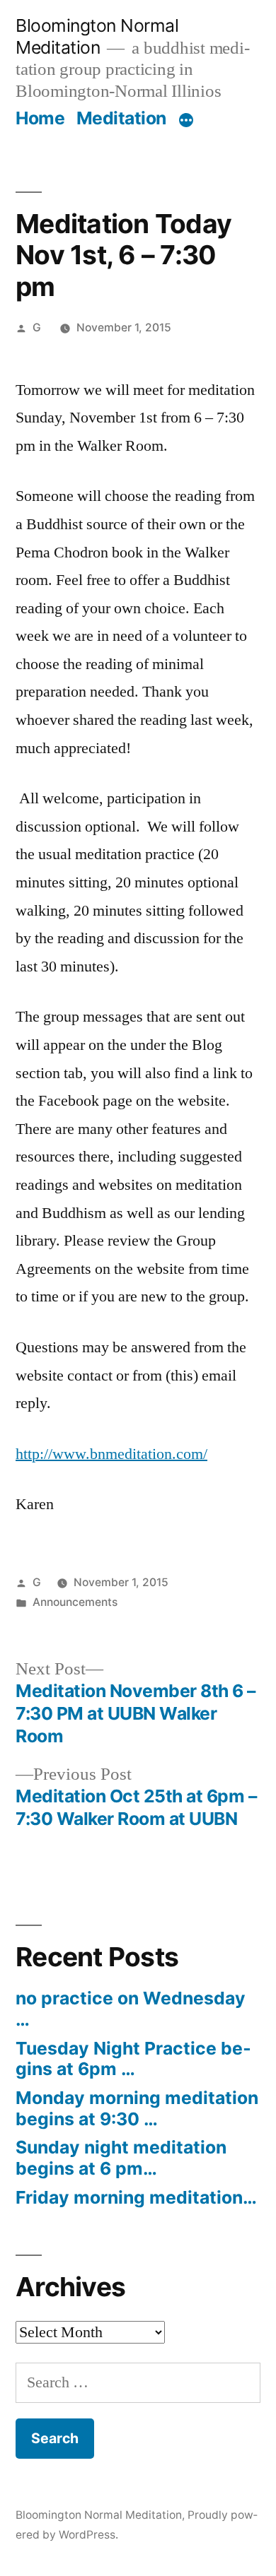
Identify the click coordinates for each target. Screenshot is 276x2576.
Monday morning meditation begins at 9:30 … (137, 2108)
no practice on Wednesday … (131, 2009)
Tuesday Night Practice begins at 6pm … (133, 2059)
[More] (186, 121)
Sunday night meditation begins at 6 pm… (121, 2158)
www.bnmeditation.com (128, 1454)
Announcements (75, 1602)
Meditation (121, 118)
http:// (34, 1454)
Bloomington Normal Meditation (97, 36)
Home (40, 118)
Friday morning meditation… (136, 2197)
